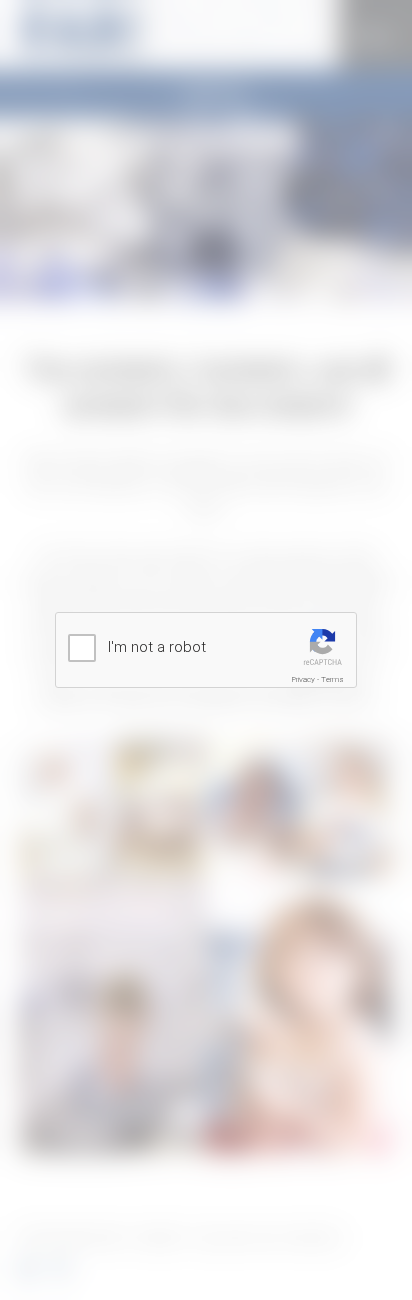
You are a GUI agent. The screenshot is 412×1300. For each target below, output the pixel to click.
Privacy (303, 679)
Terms (332, 679)
